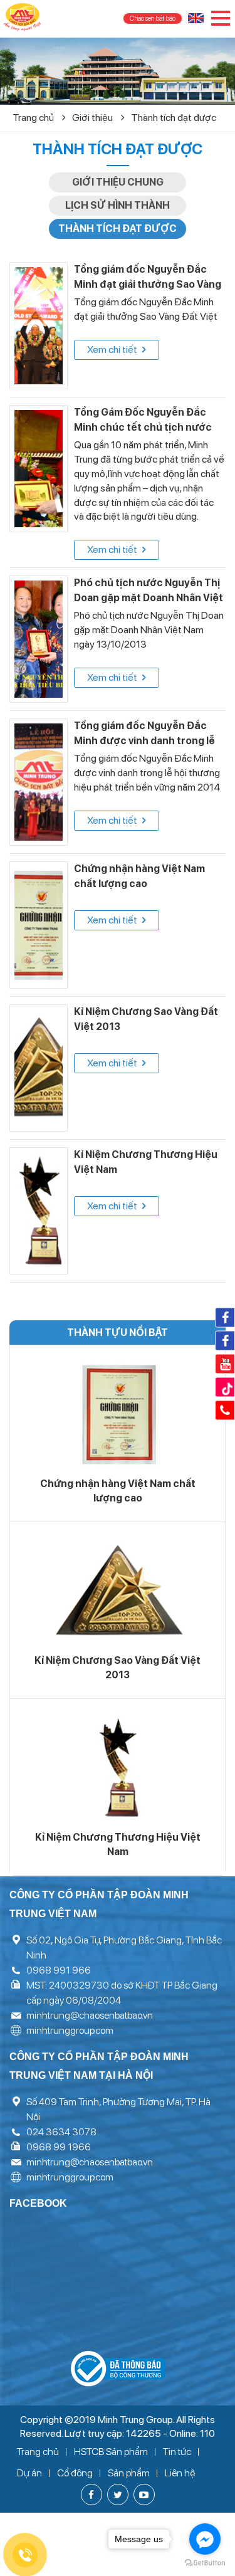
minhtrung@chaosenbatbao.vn (90, 2015)
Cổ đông (75, 2473)
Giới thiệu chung (118, 182)
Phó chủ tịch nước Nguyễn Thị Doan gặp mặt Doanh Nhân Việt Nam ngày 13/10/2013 (149, 598)
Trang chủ (34, 118)
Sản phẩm (129, 2473)
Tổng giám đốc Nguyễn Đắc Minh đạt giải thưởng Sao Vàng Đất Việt (148, 284)
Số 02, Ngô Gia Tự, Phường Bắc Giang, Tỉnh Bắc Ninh (124, 1948)
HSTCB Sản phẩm (111, 2452)
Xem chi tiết (113, 350)
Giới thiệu (93, 118)
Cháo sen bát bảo (153, 18)
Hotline (225, 1410)
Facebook (225, 1317)
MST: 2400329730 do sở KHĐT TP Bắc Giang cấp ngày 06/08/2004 (122, 1993)
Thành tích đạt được (174, 118)
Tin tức (177, 2452)
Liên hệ (180, 2473)
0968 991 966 (59, 1970)
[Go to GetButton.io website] (205, 2563)
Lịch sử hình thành (118, 205)
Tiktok (225, 1387)
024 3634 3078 (61, 2132)
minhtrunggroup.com (70, 2030)
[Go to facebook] (205, 2539)
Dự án (29, 2473)
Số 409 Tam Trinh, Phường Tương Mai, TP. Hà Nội (118, 2109)
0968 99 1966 (59, 2147)
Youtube (225, 1364)
